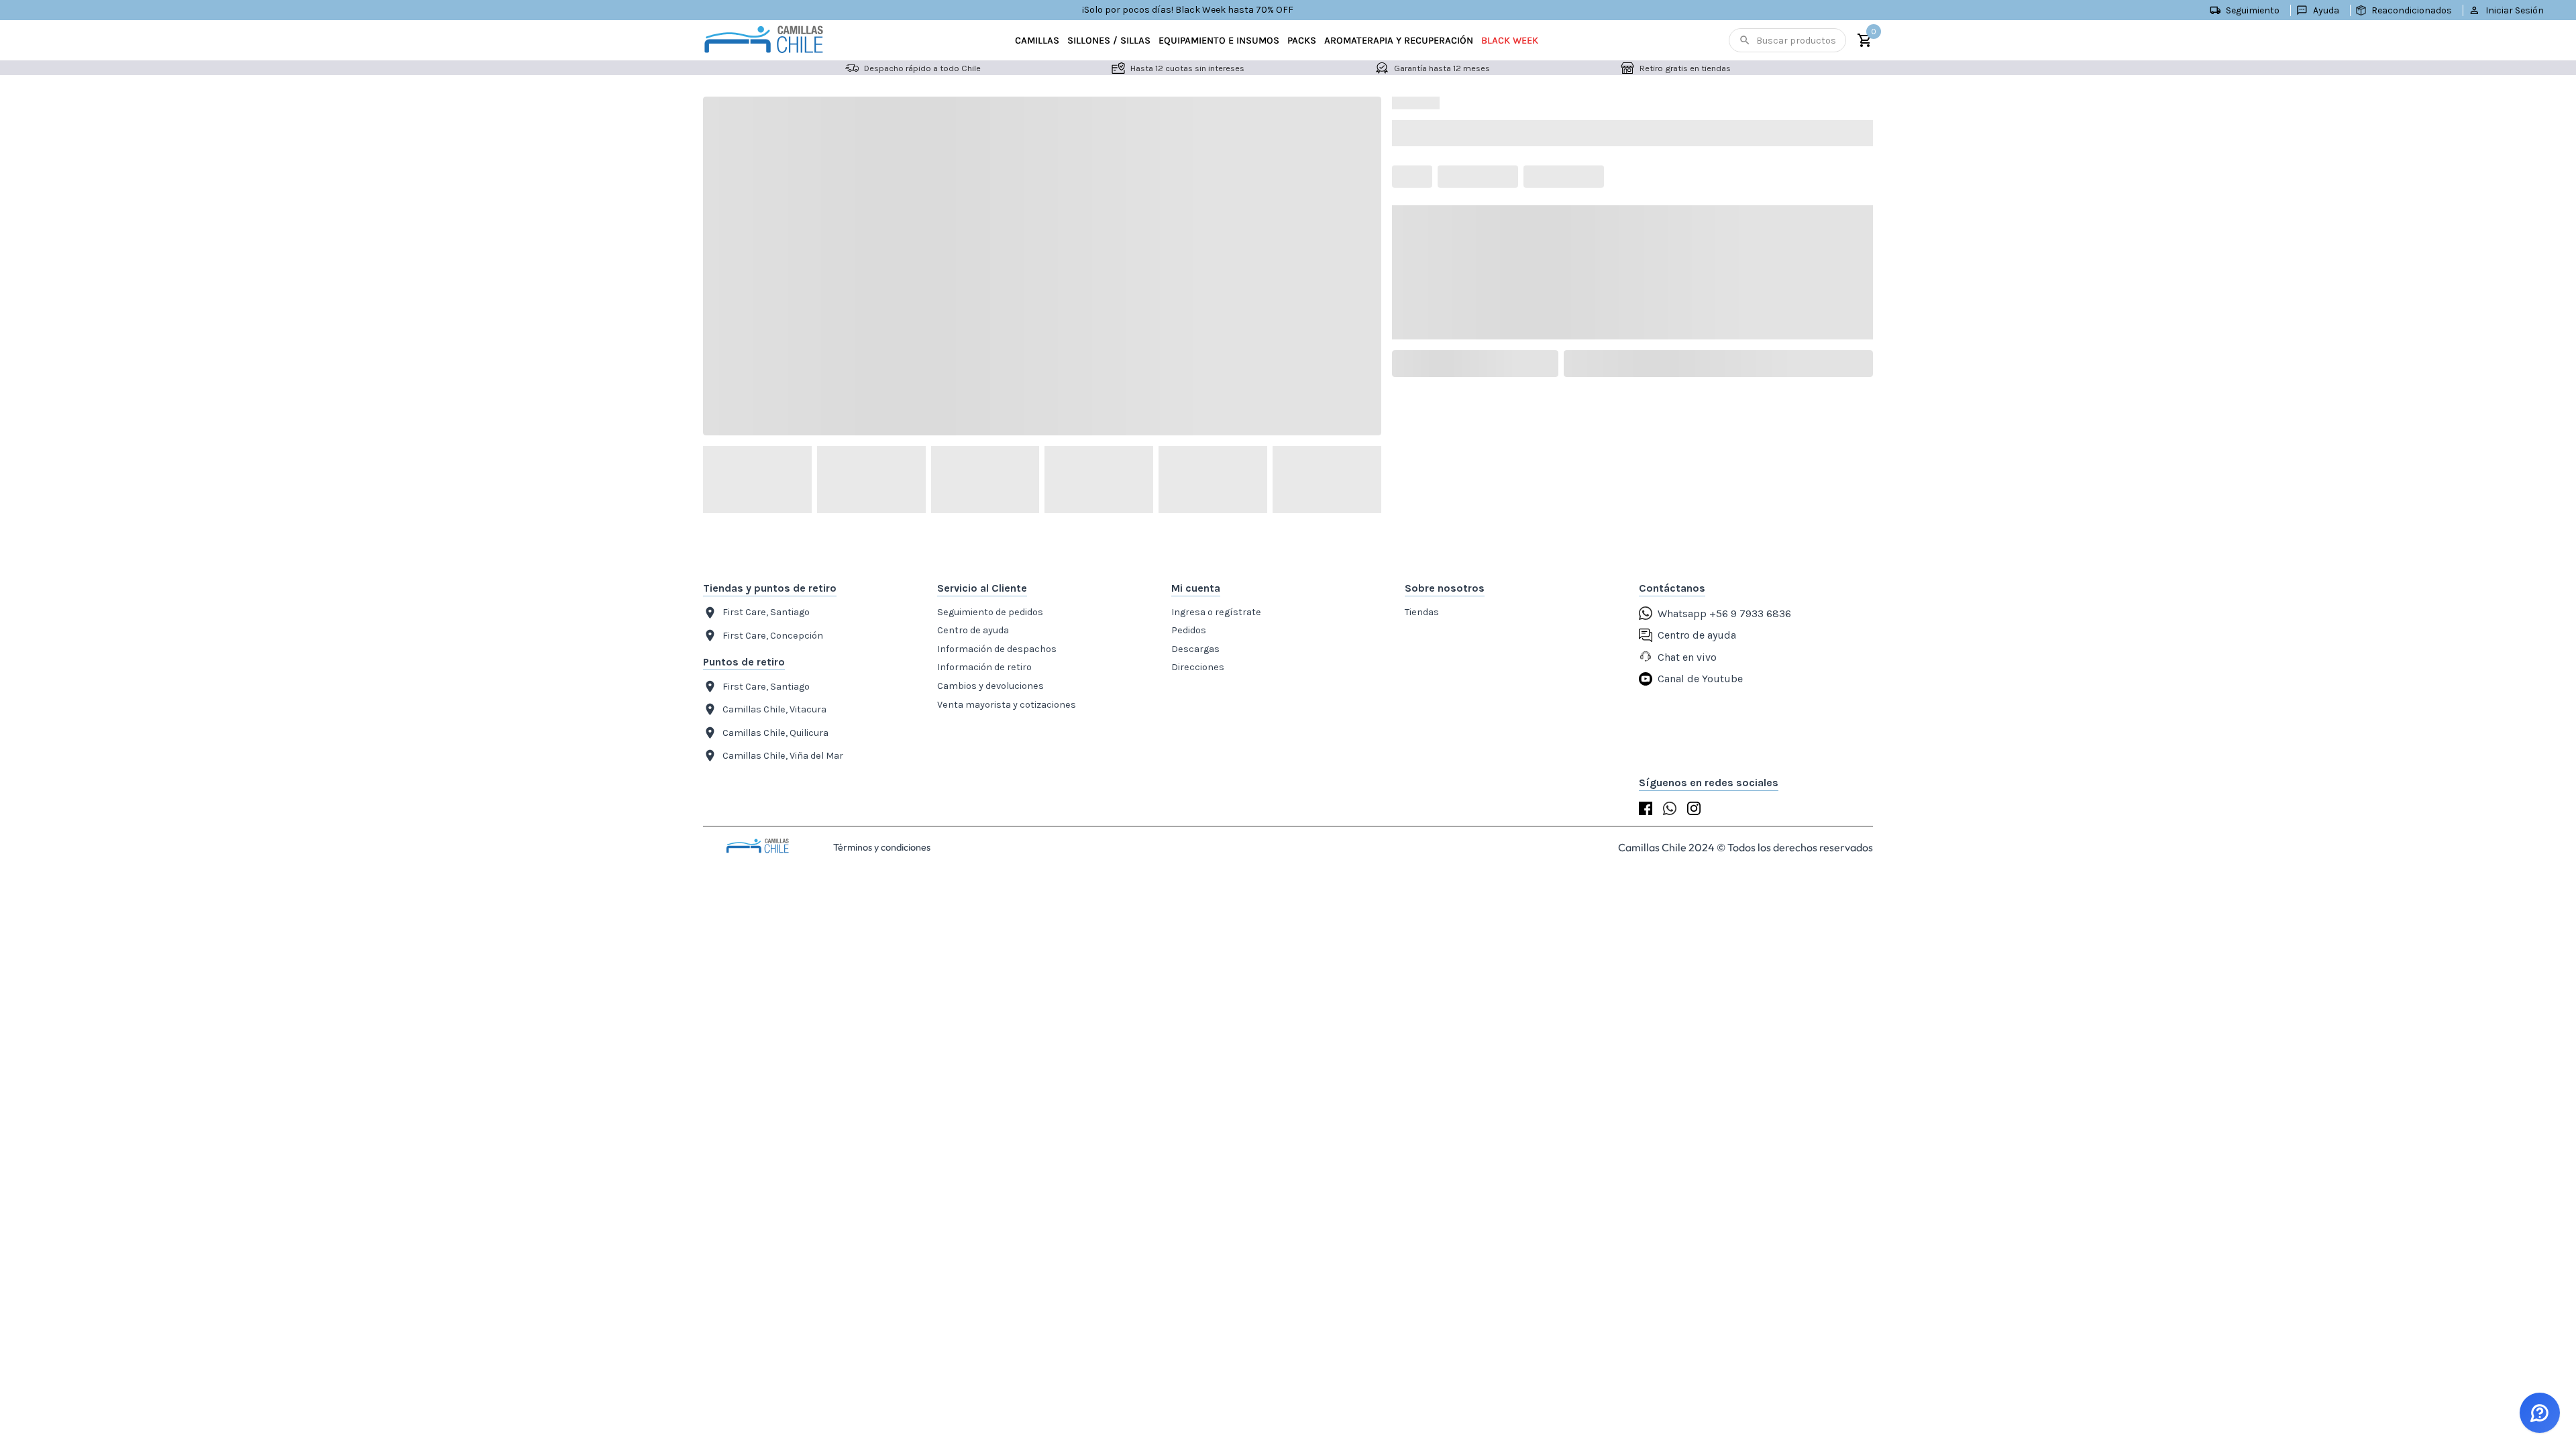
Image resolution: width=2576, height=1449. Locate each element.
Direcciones (1198, 667)
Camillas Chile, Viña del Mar (783, 756)
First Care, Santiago (766, 612)
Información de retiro (984, 667)
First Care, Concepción (773, 636)
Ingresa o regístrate (1216, 612)
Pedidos (1189, 630)
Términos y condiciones (882, 847)
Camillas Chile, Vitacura (774, 709)
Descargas (1195, 649)
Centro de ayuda (973, 630)
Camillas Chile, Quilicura (775, 733)
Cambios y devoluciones (990, 686)
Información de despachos (997, 649)
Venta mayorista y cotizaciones (1007, 705)
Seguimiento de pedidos (990, 612)
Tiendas (1422, 612)
